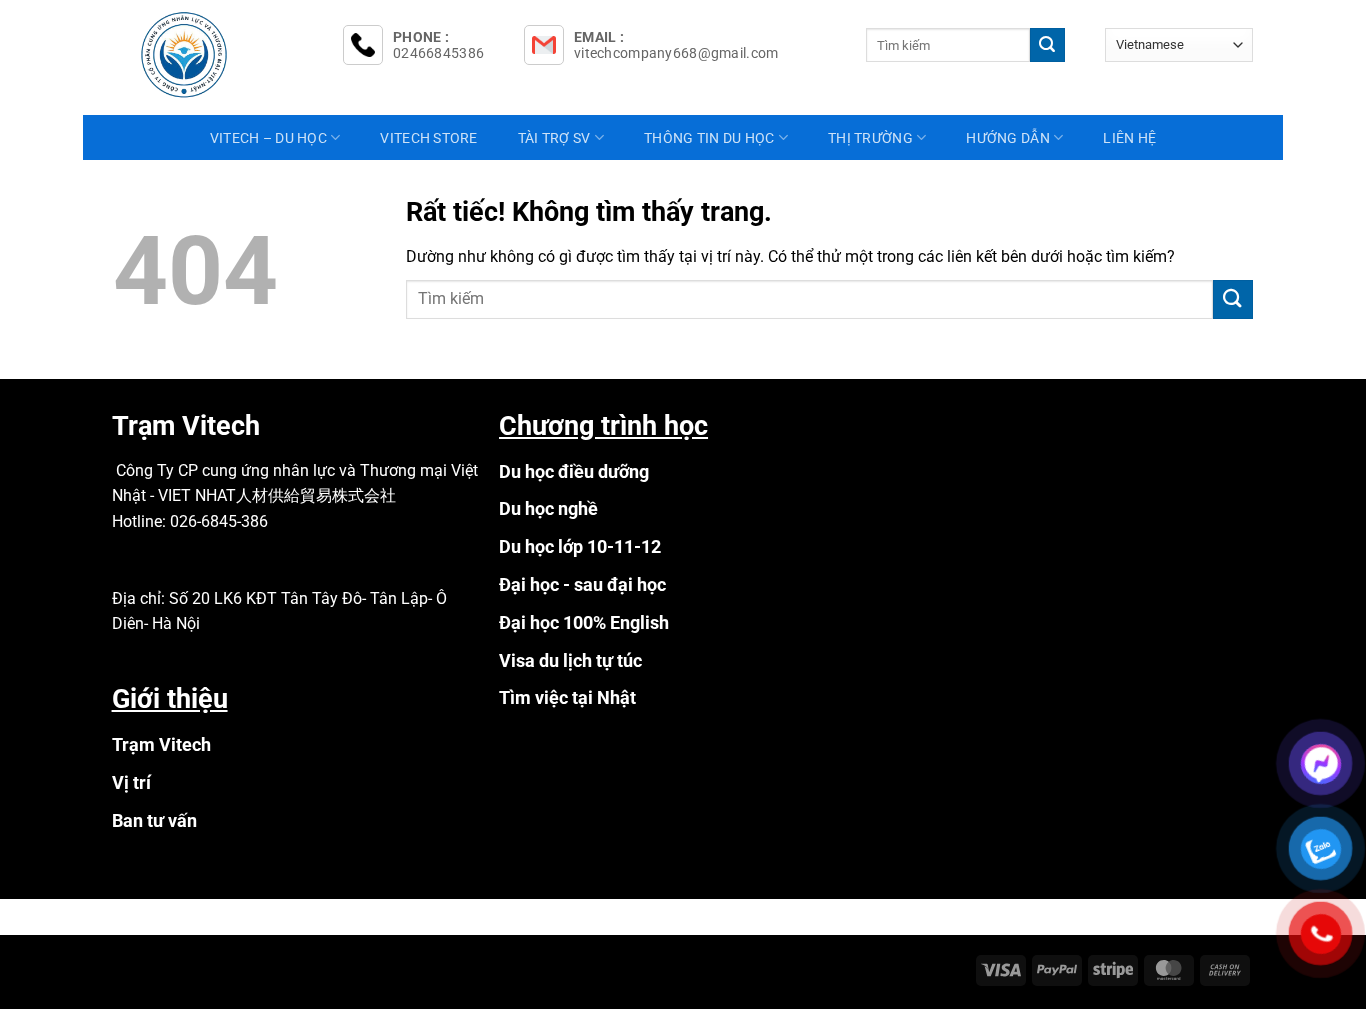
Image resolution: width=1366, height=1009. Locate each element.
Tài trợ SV (554, 138)
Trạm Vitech (161, 744)
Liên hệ (1129, 138)
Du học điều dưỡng (574, 471)
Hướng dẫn (1008, 138)
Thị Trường (870, 138)
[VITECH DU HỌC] (213, 55)
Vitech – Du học (268, 138)
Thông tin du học (709, 138)
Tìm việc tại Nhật (567, 697)
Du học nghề (548, 508)
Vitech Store (428, 138)
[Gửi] (1047, 45)
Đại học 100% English (584, 622)
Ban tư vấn (154, 820)
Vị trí (131, 782)
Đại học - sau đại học (582, 584)
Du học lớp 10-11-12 (580, 546)
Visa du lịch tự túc (570, 660)
